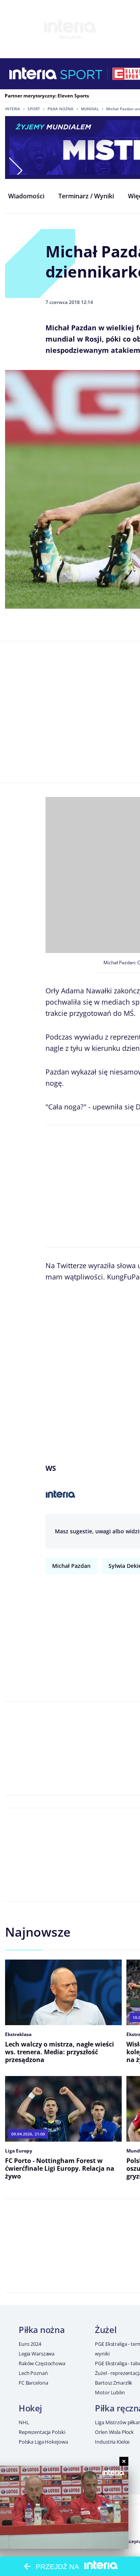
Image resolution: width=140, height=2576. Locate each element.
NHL (24, 2422)
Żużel (106, 2330)
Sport (34, 109)
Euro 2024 (30, 2344)
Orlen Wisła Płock (114, 2432)
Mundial (90, 109)
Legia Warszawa (37, 2354)
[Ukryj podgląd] (124, 2461)
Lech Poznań (33, 2373)
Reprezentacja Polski (42, 2432)
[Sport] (81, 74)
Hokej (30, 2408)
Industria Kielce (112, 2442)
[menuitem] (26, 196)
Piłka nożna (60, 109)
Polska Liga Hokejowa (43, 2442)
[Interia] (33, 74)
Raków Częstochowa (42, 2363)
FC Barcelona (33, 2383)
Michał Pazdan (71, 1566)
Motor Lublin (110, 2392)
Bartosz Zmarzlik (114, 2383)
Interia (13, 109)
